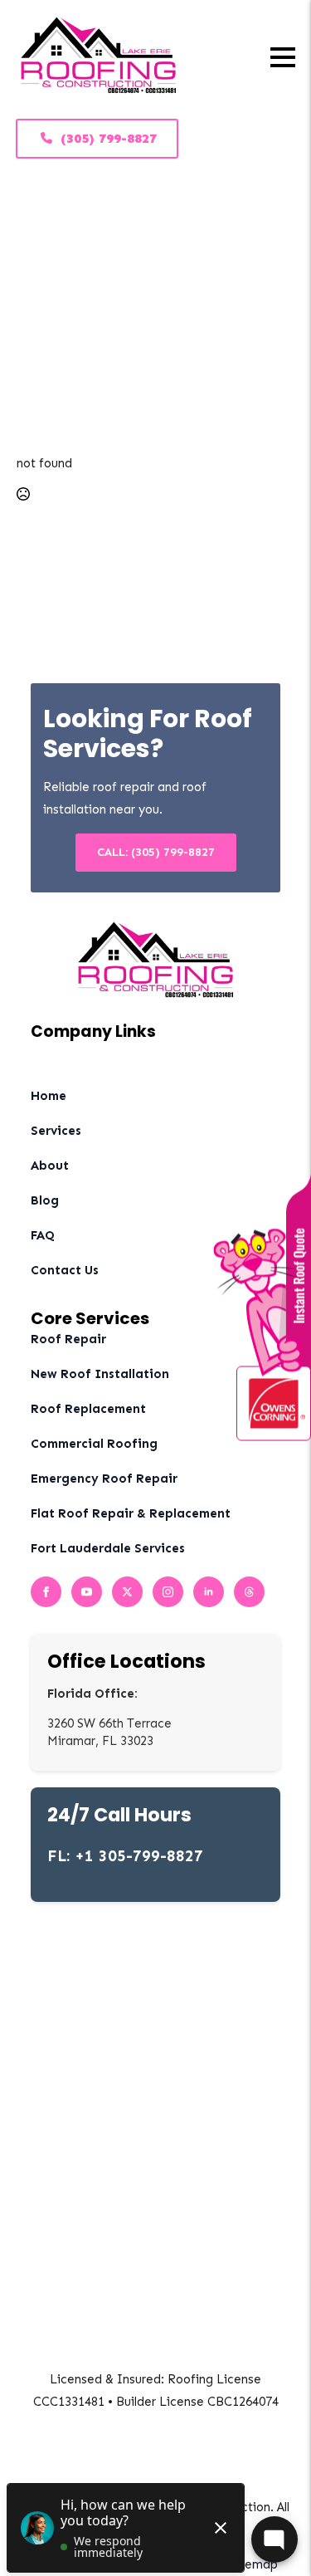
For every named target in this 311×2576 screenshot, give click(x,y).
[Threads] (249, 1592)
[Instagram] (168, 1592)
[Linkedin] (209, 1592)
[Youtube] (87, 1592)
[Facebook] (46, 1592)
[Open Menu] (283, 57)
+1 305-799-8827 (139, 1856)
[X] (127, 1592)
